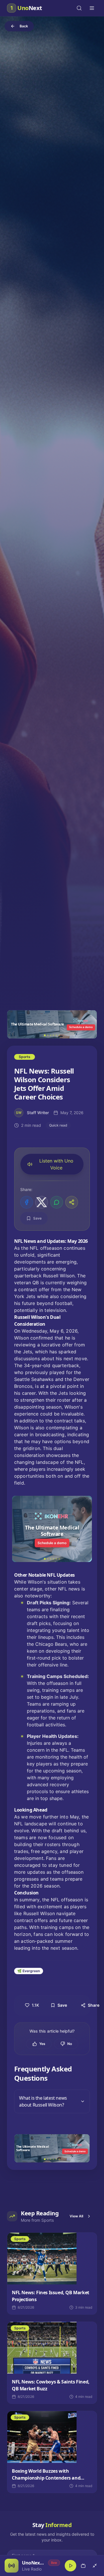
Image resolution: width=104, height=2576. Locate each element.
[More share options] (72, 1202)
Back (24, 26)
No (70, 2044)
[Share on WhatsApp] (57, 1202)
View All (76, 2216)
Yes (42, 2044)
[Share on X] (42, 1202)
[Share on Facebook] (27, 1202)
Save (37, 1218)
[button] (52, 1024)
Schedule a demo (81, 1027)
